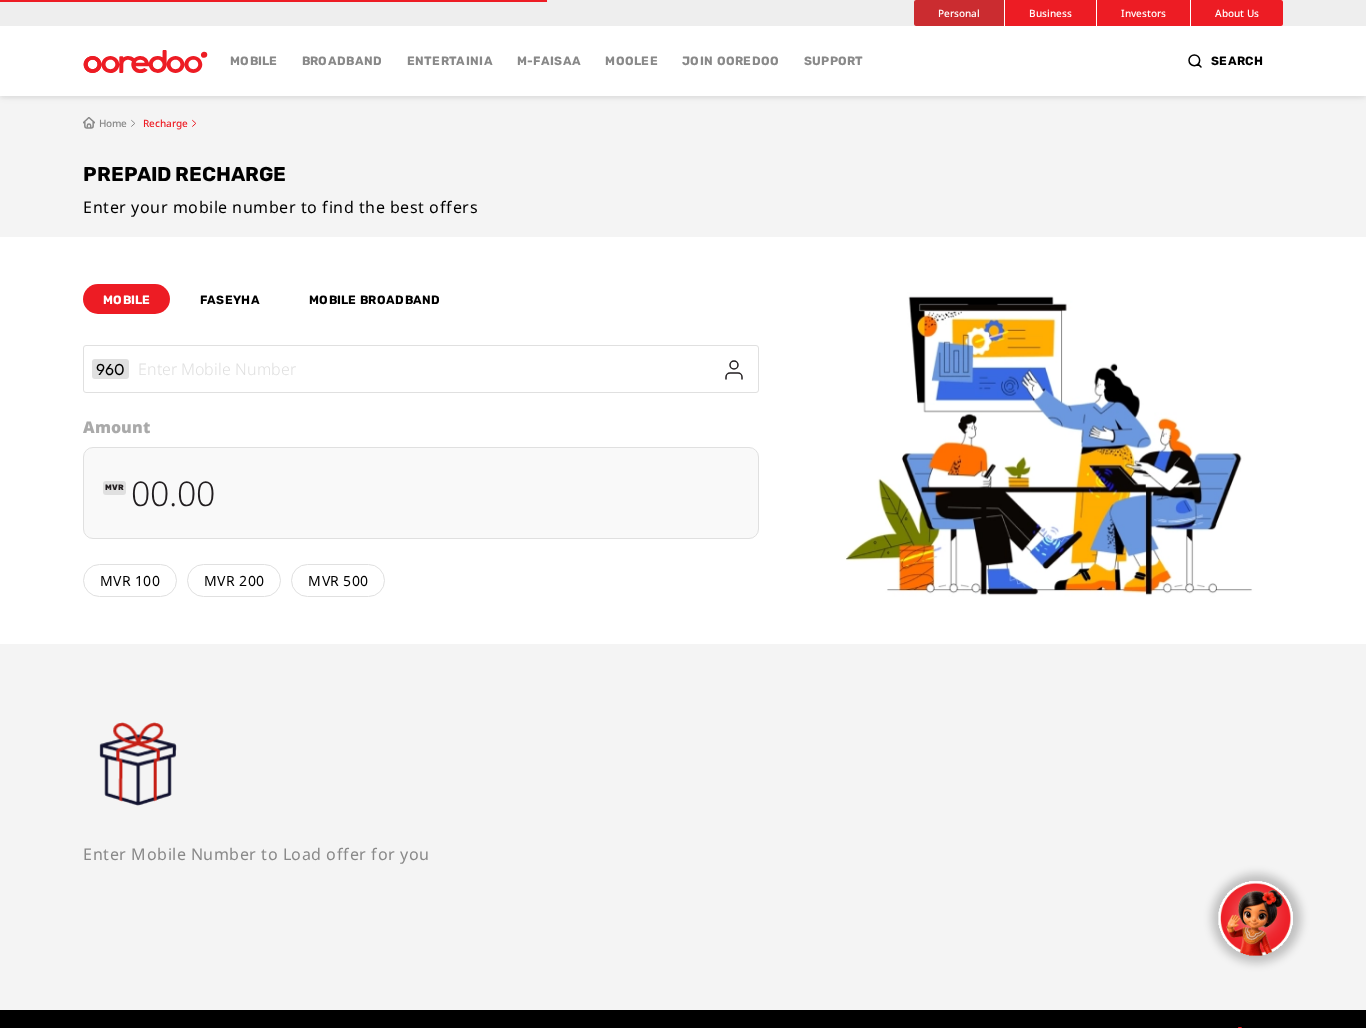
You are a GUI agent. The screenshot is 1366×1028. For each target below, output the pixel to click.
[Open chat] (1256, 918)
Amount (116, 427)
